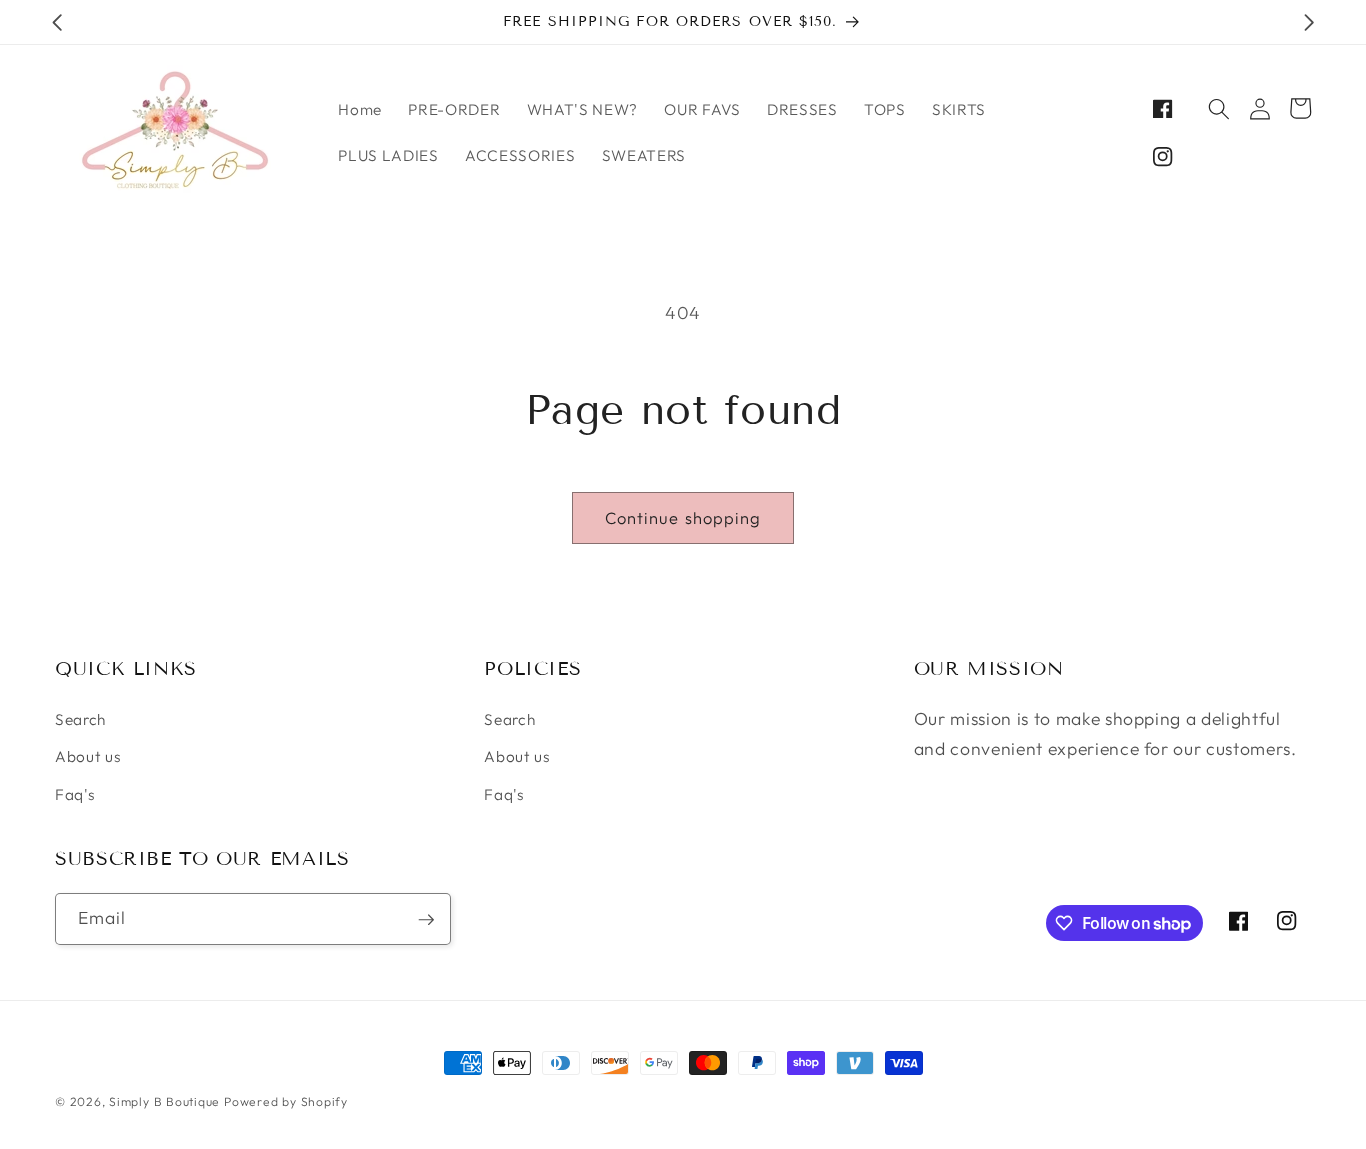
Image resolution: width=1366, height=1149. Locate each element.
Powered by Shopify (286, 1101)
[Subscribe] (426, 920)
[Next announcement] (1309, 22)
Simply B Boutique (164, 1101)
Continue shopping (683, 517)
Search (80, 719)
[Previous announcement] (57, 22)
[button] (1219, 108)
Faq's (75, 794)
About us (88, 757)
